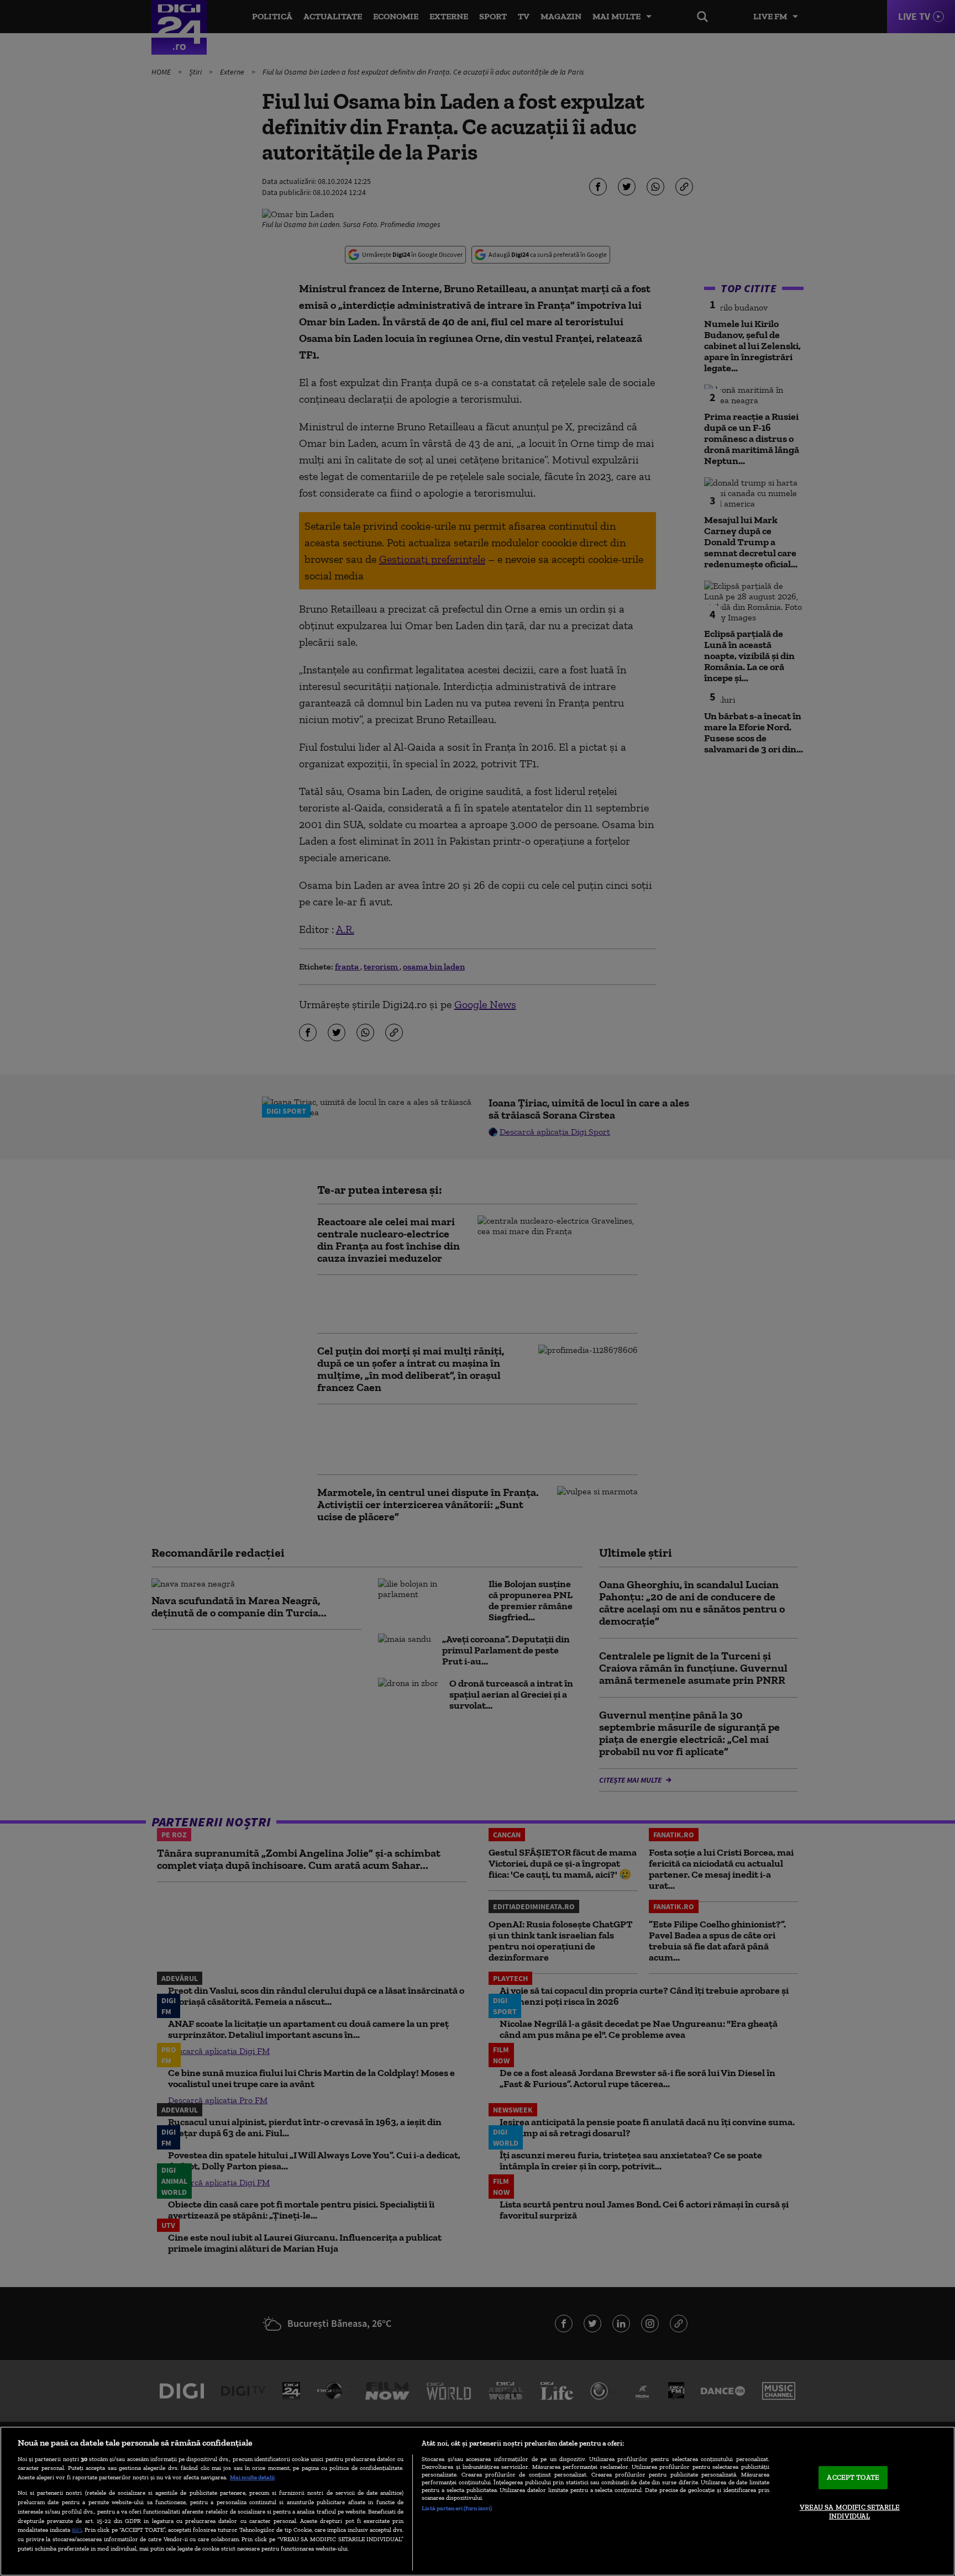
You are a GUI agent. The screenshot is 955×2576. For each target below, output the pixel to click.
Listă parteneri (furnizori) (457, 2508)
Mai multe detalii (252, 2477)
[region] (478, 2501)
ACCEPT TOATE (853, 2478)
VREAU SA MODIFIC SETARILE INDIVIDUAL (850, 2512)
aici (77, 2529)
